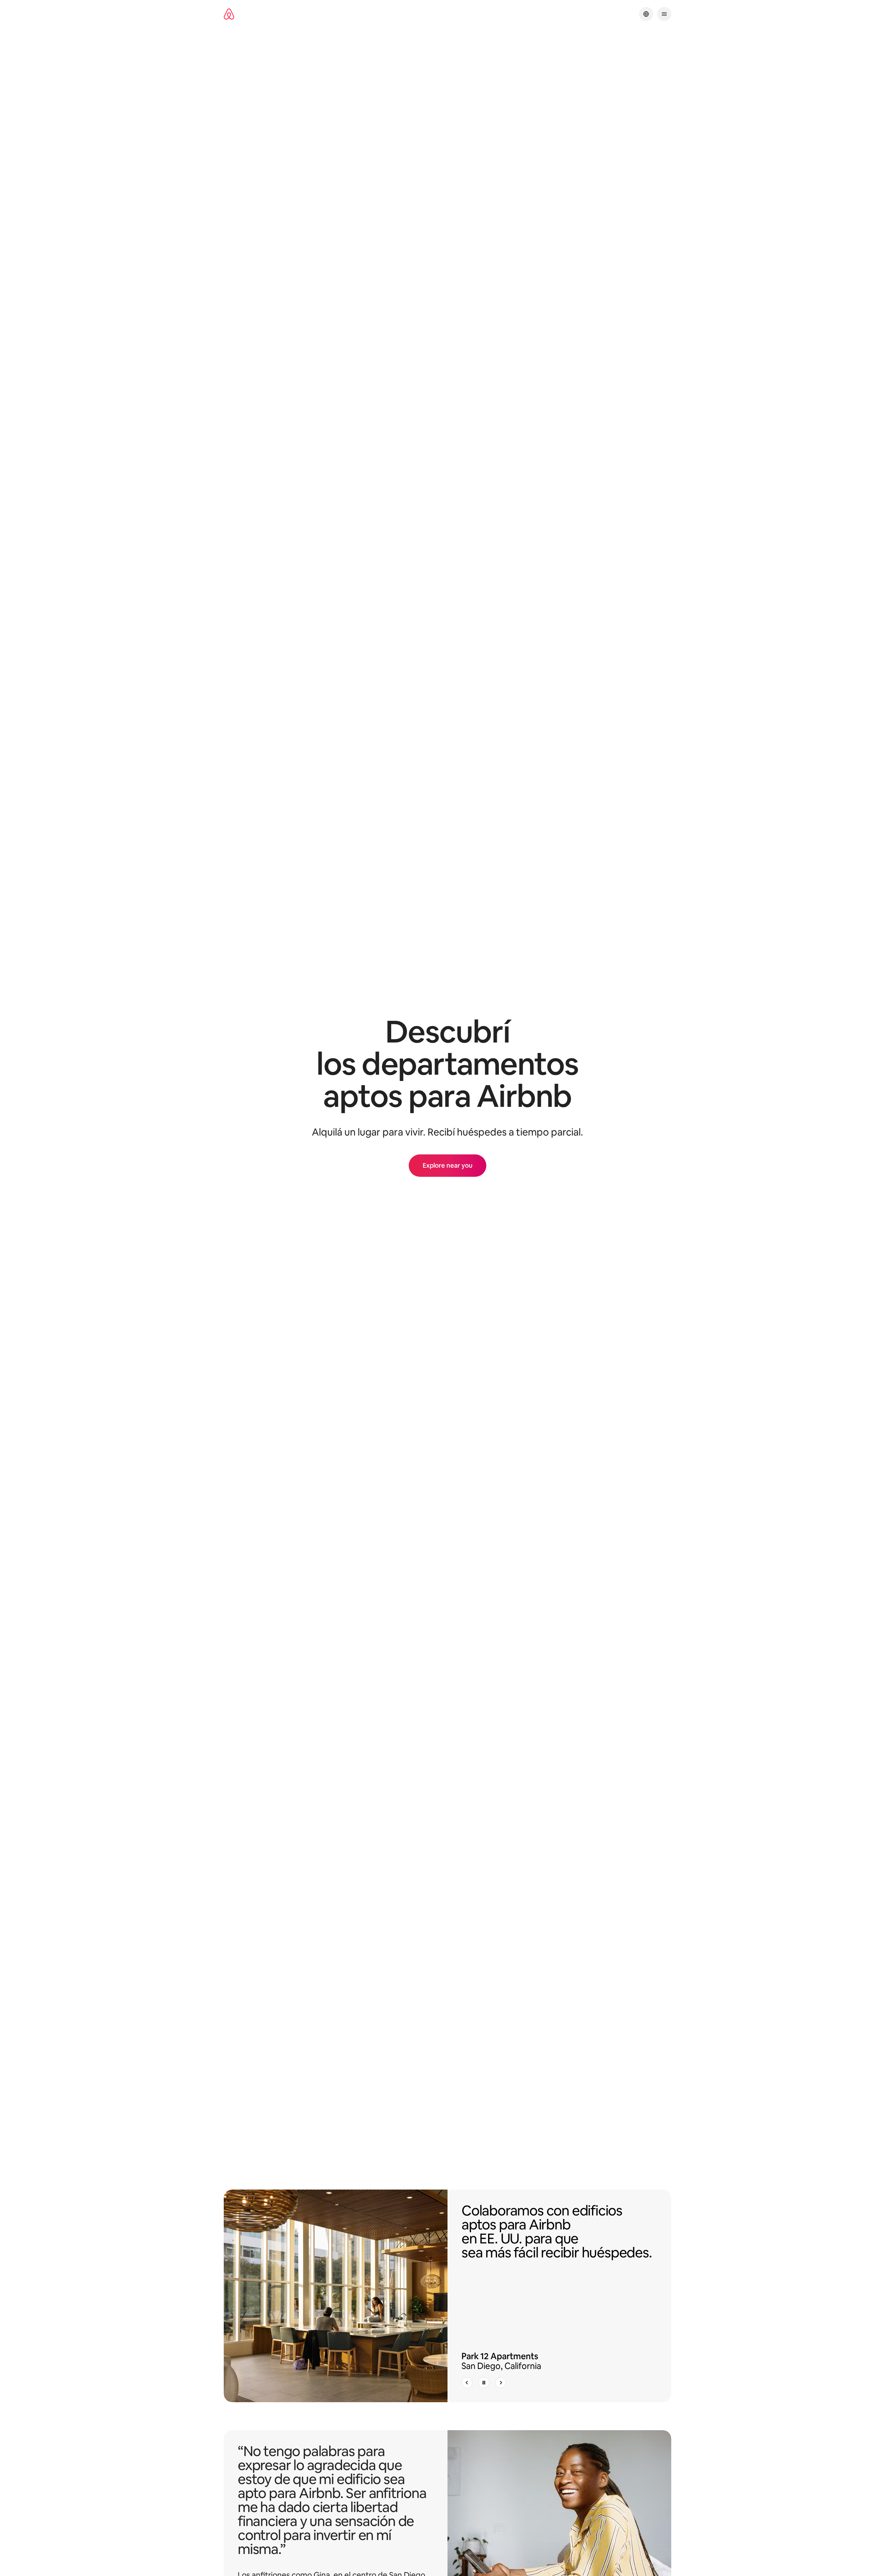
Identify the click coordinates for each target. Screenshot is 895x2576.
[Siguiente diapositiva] (501, 2383)
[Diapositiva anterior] (467, 2383)
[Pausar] (484, 2383)
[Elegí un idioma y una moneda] (646, 14)
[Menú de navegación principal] (664, 14)
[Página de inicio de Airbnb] (229, 14)
